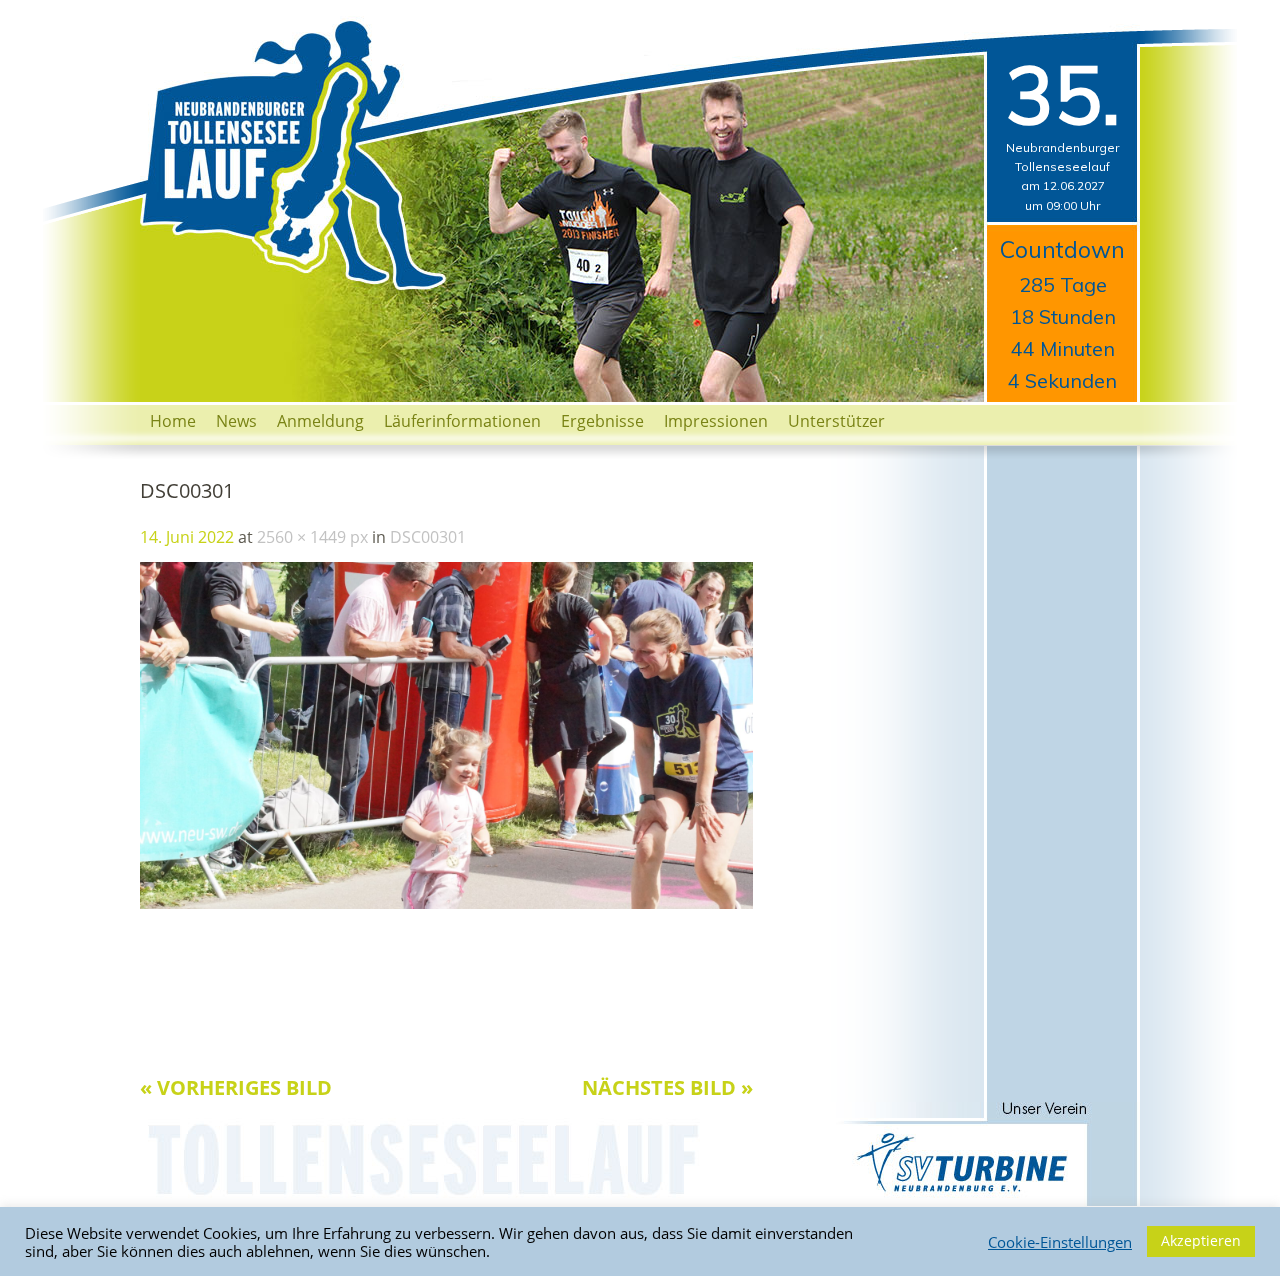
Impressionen (716, 421)
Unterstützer (836, 421)
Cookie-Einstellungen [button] (1060, 1242)
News (236, 421)
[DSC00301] (446, 903)
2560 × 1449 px (312, 537)
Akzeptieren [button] (1201, 1240)
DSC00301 (428, 537)
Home (173, 421)
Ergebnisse (602, 421)
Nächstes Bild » (667, 1087)
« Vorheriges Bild (236, 1087)
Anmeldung (320, 421)
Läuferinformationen (462, 421)
